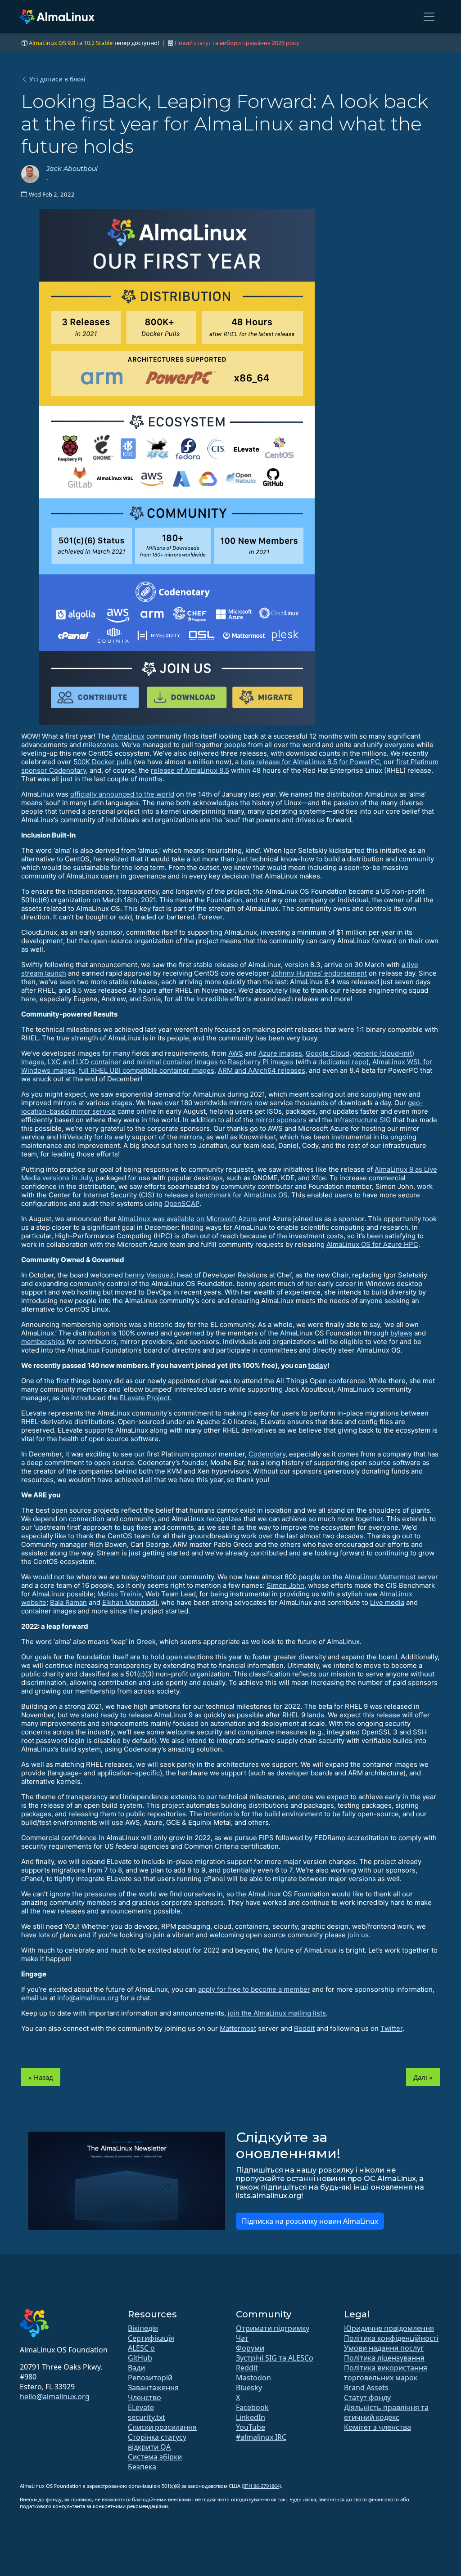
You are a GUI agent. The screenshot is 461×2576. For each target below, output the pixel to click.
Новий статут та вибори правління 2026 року (237, 43)
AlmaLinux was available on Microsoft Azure (187, 1219)
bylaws (401, 1333)
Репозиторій (150, 2378)
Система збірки (155, 2457)
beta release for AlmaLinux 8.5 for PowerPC (310, 762)
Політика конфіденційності (391, 2338)
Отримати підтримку (273, 2328)
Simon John (285, 1585)
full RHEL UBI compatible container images (147, 1070)
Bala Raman (68, 1602)
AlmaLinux (128, 736)
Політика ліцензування (384, 2358)
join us (358, 1935)
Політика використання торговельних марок (386, 2373)
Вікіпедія (143, 2328)
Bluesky (249, 2388)
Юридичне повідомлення (389, 2328)
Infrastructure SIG (362, 1120)
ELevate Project (145, 1398)
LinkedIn (251, 2417)
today (318, 1365)
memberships (43, 1342)
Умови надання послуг (384, 2348)
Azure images (280, 1053)
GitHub (140, 2358)
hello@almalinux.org (55, 2397)
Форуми (250, 2348)
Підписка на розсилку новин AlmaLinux (310, 2221)
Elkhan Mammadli (130, 1602)
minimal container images (177, 1062)
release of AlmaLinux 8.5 (190, 770)
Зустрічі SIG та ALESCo (275, 2358)
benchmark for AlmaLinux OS (242, 1195)
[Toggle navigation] (429, 17)
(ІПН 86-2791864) (261, 2486)
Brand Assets (366, 2388)
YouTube (251, 2427)
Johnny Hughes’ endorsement (319, 973)
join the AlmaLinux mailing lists (277, 2013)
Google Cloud (328, 1053)
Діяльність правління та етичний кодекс (386, 2412)
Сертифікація (151, 2338)
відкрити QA (149, 2447)
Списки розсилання (162, 2427)
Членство (145, 2397)
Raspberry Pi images (261, 1062)
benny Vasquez (149, 1275)
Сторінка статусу (157, 2437)
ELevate (141, 2407)
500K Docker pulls (103, 762)
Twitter (391, 2028)
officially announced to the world (122, 794)
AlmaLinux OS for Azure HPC (372, 1244)
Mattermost (238, 2028)
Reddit (304, 2028)
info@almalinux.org (88, 1998)
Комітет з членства (377, 2427)
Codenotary (267, 1454)
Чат (242, 2338)
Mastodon (253, 2378)
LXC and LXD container (84, 1062)
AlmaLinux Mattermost (380, 1577)
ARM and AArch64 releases (262, 1070)
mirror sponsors (281, 1120)
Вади (136, 2368)
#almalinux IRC (261, 2437)
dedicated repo (342, 1062)
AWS (236, 1053)
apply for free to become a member (254, 1989)
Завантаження (153, 2388)
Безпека (142, 2467)
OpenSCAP (182, 1203)
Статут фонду (367, 2397)
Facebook (252, 2407)
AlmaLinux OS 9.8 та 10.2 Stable (71, 43)
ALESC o (141, 2348)
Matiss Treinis (120, 1594)
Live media (387, 1602)
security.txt (147, 2417)
